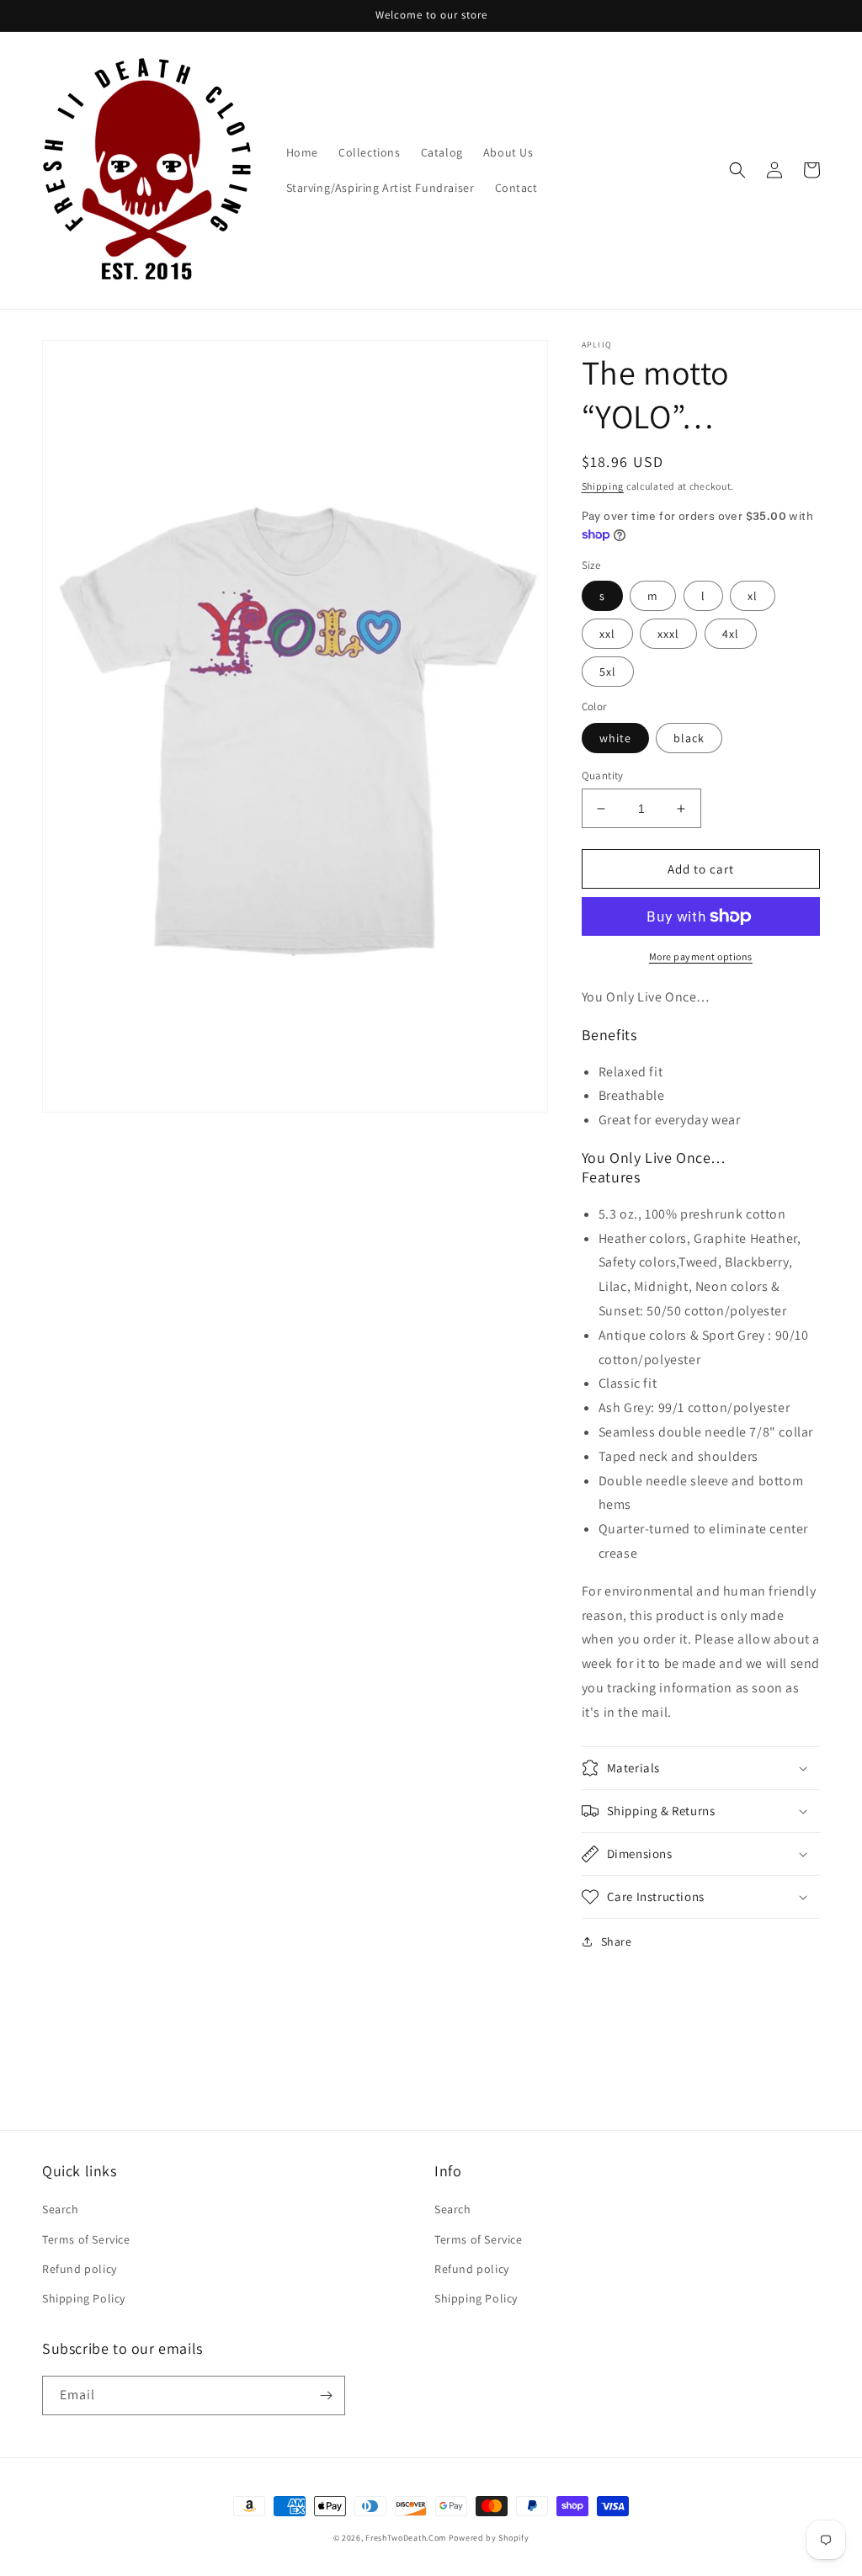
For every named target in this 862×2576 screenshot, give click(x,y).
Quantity (603, 775)
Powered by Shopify (489, 2538)
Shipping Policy (84, 2298)
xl (753, 596)
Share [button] (617, 1941)
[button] (737, 170)
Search (61, 2209)
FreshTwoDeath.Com (406, 2538)
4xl (731, 634)
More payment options (701, 956)
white (615, 738)
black (689, 738)
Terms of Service (86, 2239)
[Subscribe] (326, 2395)
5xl (608, 672)
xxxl (668, 634)
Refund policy (80, 2269)
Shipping (603, 486)
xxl (607, 634)
